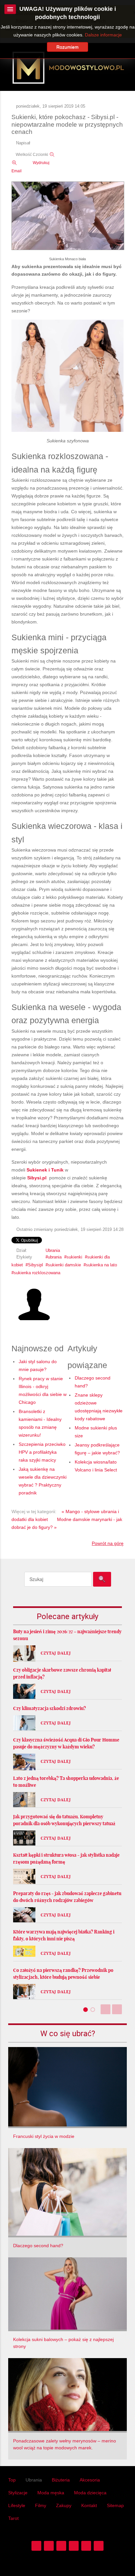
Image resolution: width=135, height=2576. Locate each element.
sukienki (74, 1257)
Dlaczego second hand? (38, 2246)
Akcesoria (90, 2480)
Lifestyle (17, 2505)
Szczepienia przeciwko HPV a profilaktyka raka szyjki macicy (42, 1452)
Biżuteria (61, 2480)
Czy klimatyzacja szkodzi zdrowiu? (49, 1708)
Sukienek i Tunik (45, 1170)
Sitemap (115, 2505)
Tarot (13, 2518)
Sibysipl (35, 1265)
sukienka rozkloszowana (37, 1273)
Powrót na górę (108, 1543)
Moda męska (51, 2493)
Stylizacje (18, 2493)
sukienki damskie (64, 1265)
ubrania (55, 1257)
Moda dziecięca (90, 2493)
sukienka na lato (101, 1265)
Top (12, 2480)
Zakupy (64, 2505)
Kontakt (89, 2505)
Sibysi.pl (38, 1178)
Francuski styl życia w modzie (44, 2136)
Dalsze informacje (103, 35)
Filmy (41, 2505)
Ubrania (53, 1251)
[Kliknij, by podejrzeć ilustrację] (68, 216)
